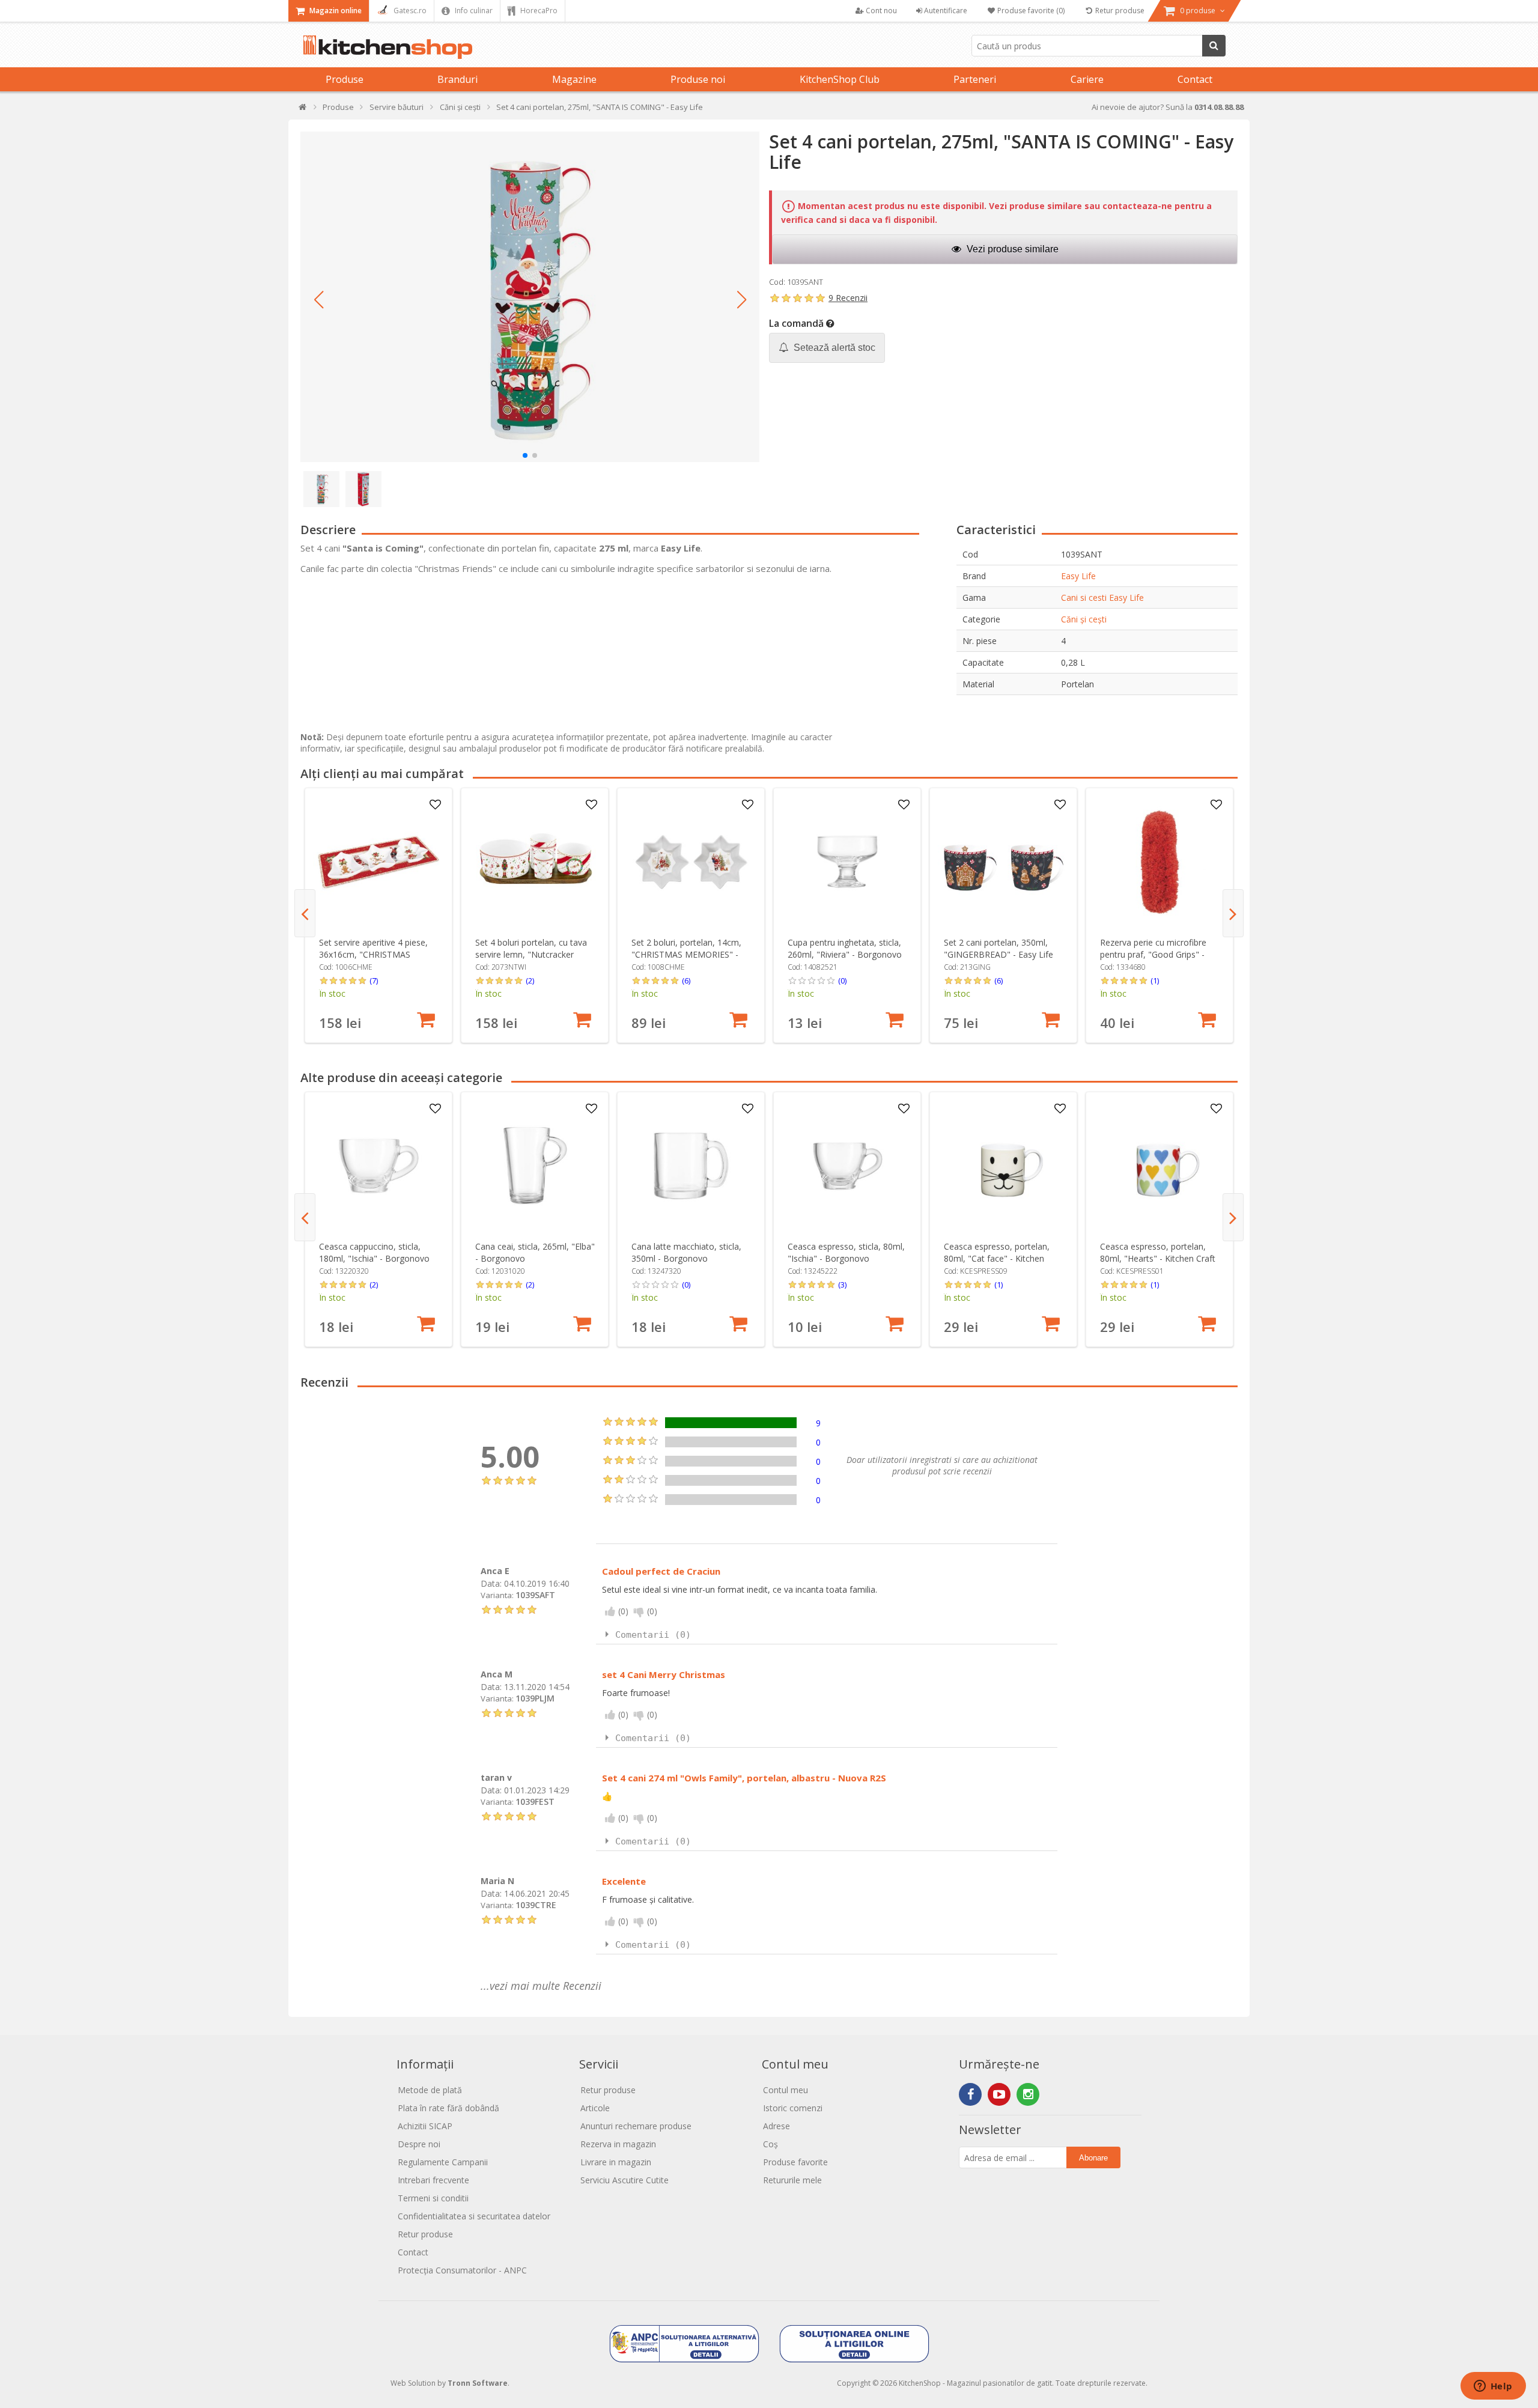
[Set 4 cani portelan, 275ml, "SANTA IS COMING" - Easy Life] (530, 297)
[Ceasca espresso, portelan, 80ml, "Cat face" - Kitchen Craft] (1004, 1166)
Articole (595, 2108)
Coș (771, 2144)
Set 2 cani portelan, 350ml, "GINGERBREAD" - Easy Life (998, 948)
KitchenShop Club (840, 79)
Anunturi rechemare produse (636, 2126)
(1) (1155, 981)
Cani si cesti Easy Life (1102, 597)
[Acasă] (303, 110)
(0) (842, 981)
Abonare (1093, 2158)
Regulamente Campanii (443, 2162)
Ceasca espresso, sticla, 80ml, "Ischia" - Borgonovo (846, 1252)
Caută (1214, 46)
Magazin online (335, 11)
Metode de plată (430, 2090)
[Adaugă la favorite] (436, 805)
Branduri (457, 79)
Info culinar (473, 11)
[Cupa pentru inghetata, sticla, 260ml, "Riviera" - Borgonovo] (847, 862)
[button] (318, 300)
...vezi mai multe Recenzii (541, 1986)
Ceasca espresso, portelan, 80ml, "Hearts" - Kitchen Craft (1158, 1252)
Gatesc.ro (409, 11)
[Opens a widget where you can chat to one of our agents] (1493, 2387)
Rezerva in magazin (618, 2144)
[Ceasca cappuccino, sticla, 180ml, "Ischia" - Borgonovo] (379, 1166)
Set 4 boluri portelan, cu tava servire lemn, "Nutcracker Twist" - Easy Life (531, 954)
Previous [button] (305, 913)
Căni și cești (1084, 619)
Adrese (777, 2126)
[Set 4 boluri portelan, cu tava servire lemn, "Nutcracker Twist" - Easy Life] (535, 862)
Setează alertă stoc (833, 348)
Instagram (1028, 2094)
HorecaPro (538, 11)
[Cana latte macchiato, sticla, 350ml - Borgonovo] (691, 1166)
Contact (1195, 79)
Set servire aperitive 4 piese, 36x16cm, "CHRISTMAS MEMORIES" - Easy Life (373, 954)
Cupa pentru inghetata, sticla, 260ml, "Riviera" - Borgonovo (845, 948)
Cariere (1087, 79)
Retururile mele (792, 2180)
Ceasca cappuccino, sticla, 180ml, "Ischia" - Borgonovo (374, 1252)
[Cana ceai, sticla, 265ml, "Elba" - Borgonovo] (535, 1166)
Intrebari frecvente (433, 2180)
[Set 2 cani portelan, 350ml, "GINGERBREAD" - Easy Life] (1004, 862)
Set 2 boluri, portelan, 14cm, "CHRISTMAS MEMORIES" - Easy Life (686, 954)
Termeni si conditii (433, 2198)
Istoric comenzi (793, 2108)
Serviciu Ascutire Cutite (625, 2180)
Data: (491, 1583)
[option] (378, 915)
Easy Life (1078, 576)
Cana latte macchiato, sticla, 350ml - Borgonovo (686, 1252)
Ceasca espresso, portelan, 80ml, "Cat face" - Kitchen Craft (997, 1258)
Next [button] (1233, 913)
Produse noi (698, 79)
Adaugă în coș (426, 1020)
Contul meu (786, 2090)
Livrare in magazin (616, 2162)
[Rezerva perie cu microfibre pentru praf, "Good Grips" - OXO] (1160, 862)
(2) (530, 981)
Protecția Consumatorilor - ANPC (462, 2270)
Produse (345, 79)
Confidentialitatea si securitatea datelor (474, 2216)
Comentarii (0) (653, 1635)
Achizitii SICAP (425, 2126)
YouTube (999, 2094)
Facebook (970, 2094)
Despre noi (419, 2144)
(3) (842, 1285)
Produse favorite (795, 2162)
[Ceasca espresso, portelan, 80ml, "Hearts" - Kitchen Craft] (1160, 1166)
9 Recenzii (848, 298)
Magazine (574, 79)
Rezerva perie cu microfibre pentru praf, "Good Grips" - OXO (1153, 954)
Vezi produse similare (1011, 249)
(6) (686, 981)
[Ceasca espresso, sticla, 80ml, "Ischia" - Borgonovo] (847, 1166)
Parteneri (975, 79)
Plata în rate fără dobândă (448, 2108)
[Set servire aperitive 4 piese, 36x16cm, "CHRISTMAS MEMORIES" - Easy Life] (379, 862)
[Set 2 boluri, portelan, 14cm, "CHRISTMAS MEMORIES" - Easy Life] (691, 862)
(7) (374, 981)
